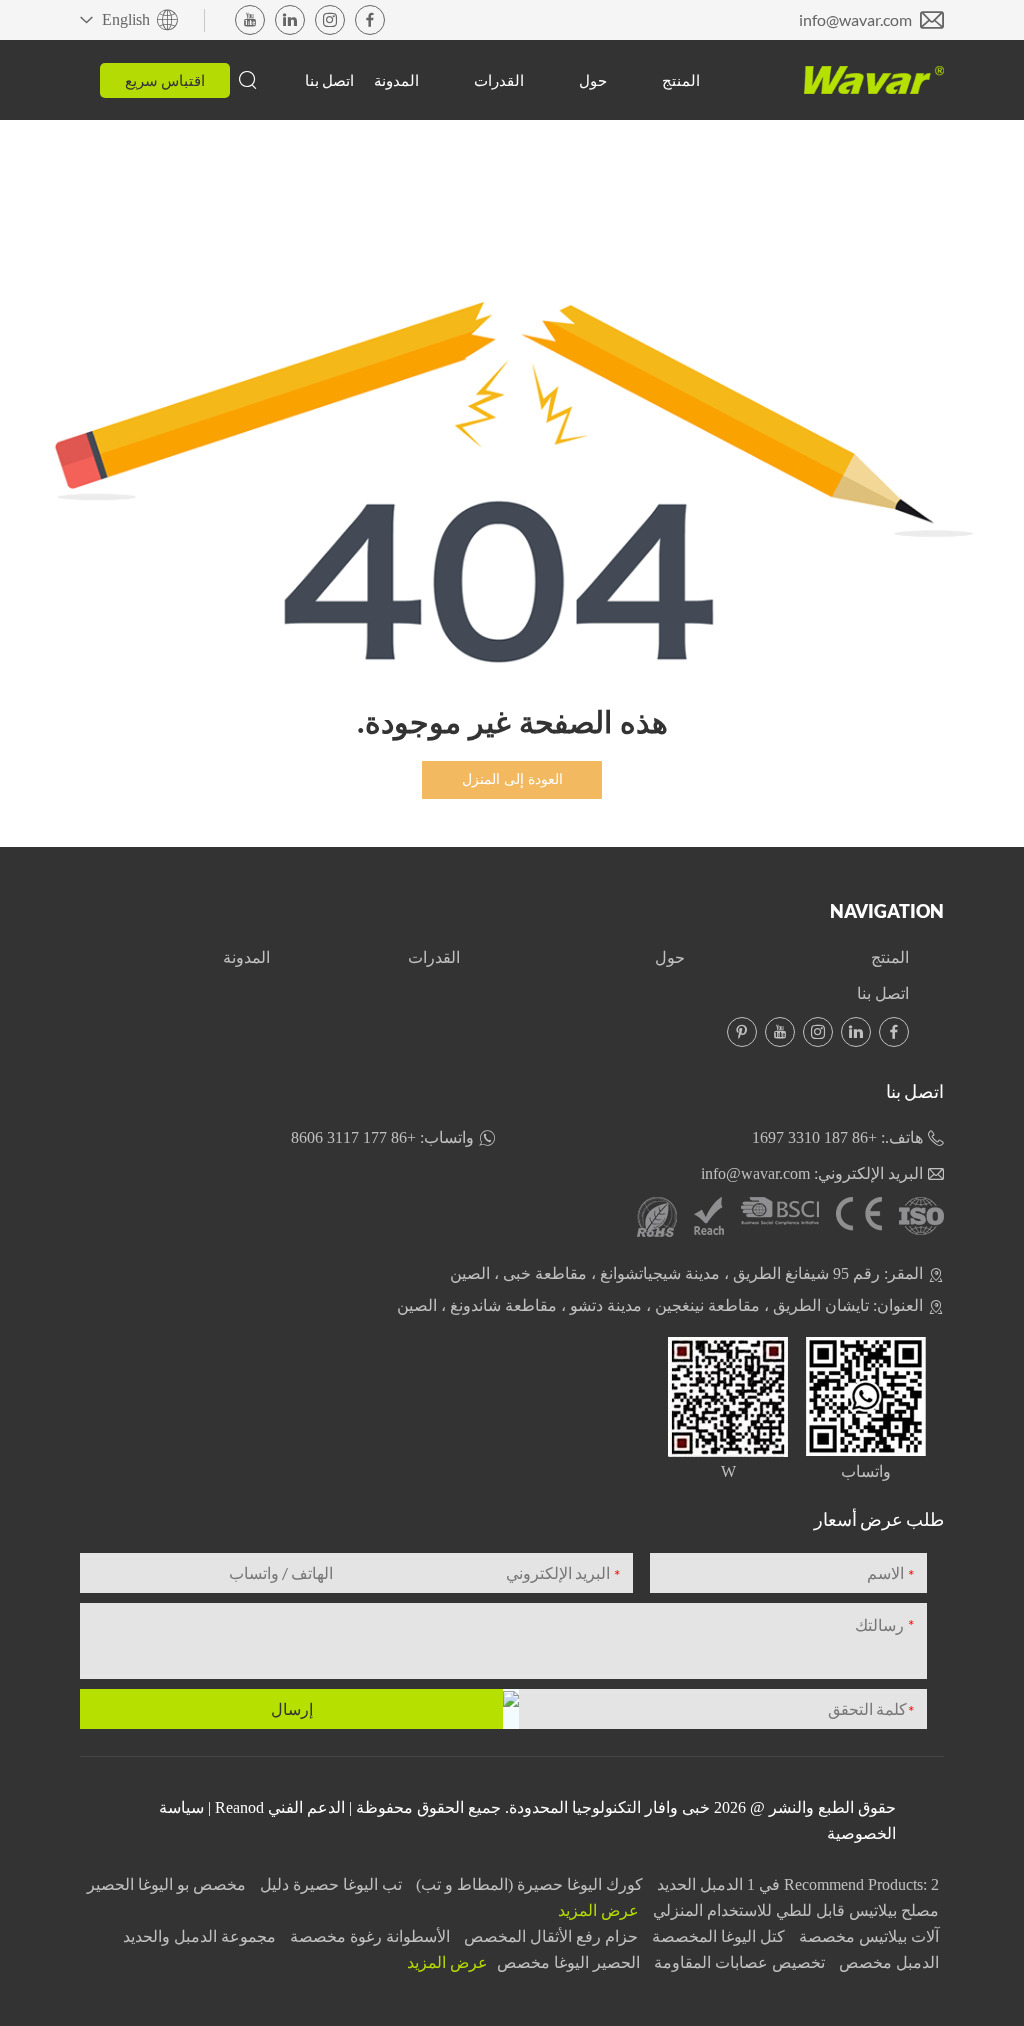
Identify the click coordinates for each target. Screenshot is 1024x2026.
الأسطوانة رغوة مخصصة (368, 1936)
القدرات (499, 80)
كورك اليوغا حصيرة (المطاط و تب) (527, 1884)
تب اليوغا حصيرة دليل (329, 1884)
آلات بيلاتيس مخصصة (867, 1936)
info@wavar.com (855, 19)
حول (593, 80)
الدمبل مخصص (887, 1962)
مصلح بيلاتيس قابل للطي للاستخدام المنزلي (794, 1910)
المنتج (681, 80)
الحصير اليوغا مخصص (566, 1962)
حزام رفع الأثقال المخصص (549, 1936)
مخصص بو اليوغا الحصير (166, 1884)
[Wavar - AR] (874, 80)
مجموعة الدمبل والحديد (199, 1936)
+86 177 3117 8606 (353, 1137)
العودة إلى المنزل (512, 779)
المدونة (396, 80)
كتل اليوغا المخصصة (716, 1936)
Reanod (239, 1807)
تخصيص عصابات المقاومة (737, 1962)
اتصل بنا (329, 80)
